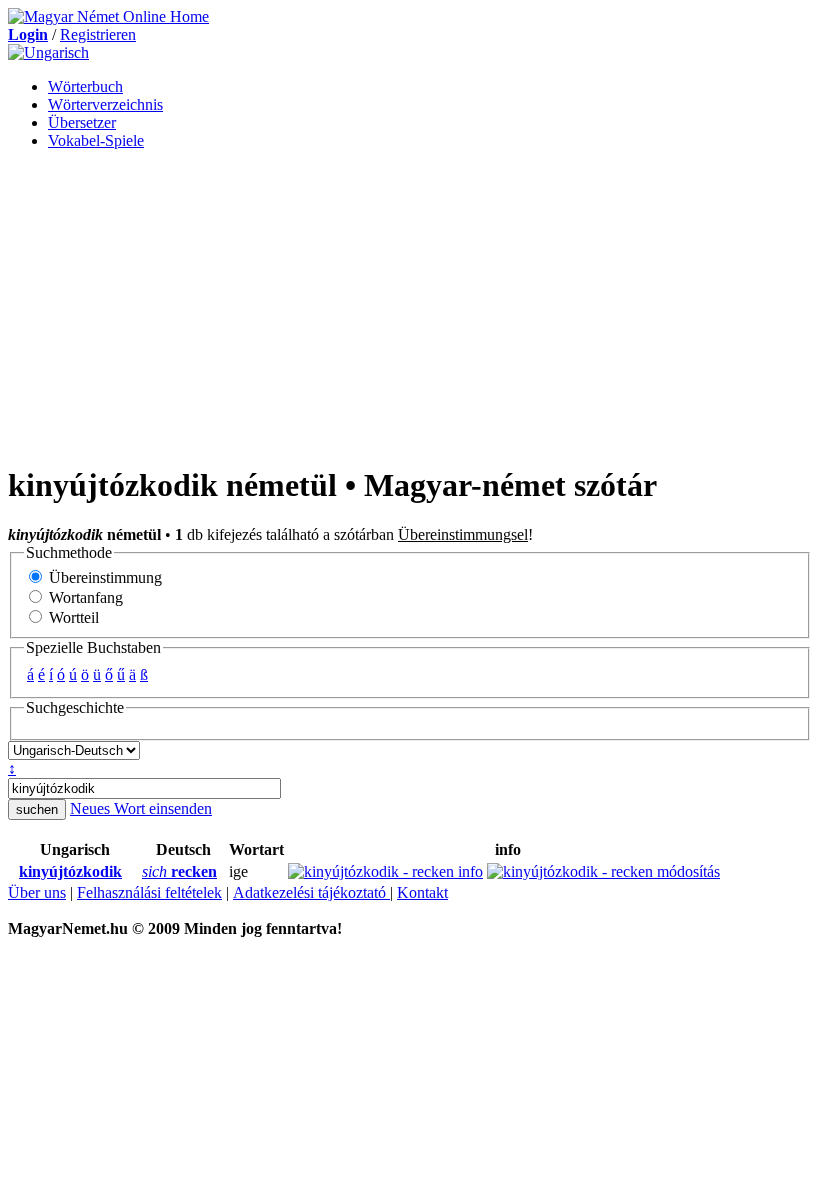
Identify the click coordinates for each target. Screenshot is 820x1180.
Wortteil (72, 617)
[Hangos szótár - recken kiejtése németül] (136, 872)
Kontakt (422, 892)
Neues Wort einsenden (141, 808)
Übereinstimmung (103, 577)
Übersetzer (82, 122)
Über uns (37, 892)
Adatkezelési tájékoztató (311, 892)
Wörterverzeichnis (105, 104)
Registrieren (98, 34)
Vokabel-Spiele (96, 140)
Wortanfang (84, 597)
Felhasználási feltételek (149, 892)
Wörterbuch (85, 86)
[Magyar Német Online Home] (108, 16)
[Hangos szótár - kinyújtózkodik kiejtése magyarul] (13, 872)
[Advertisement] (410, 306)
